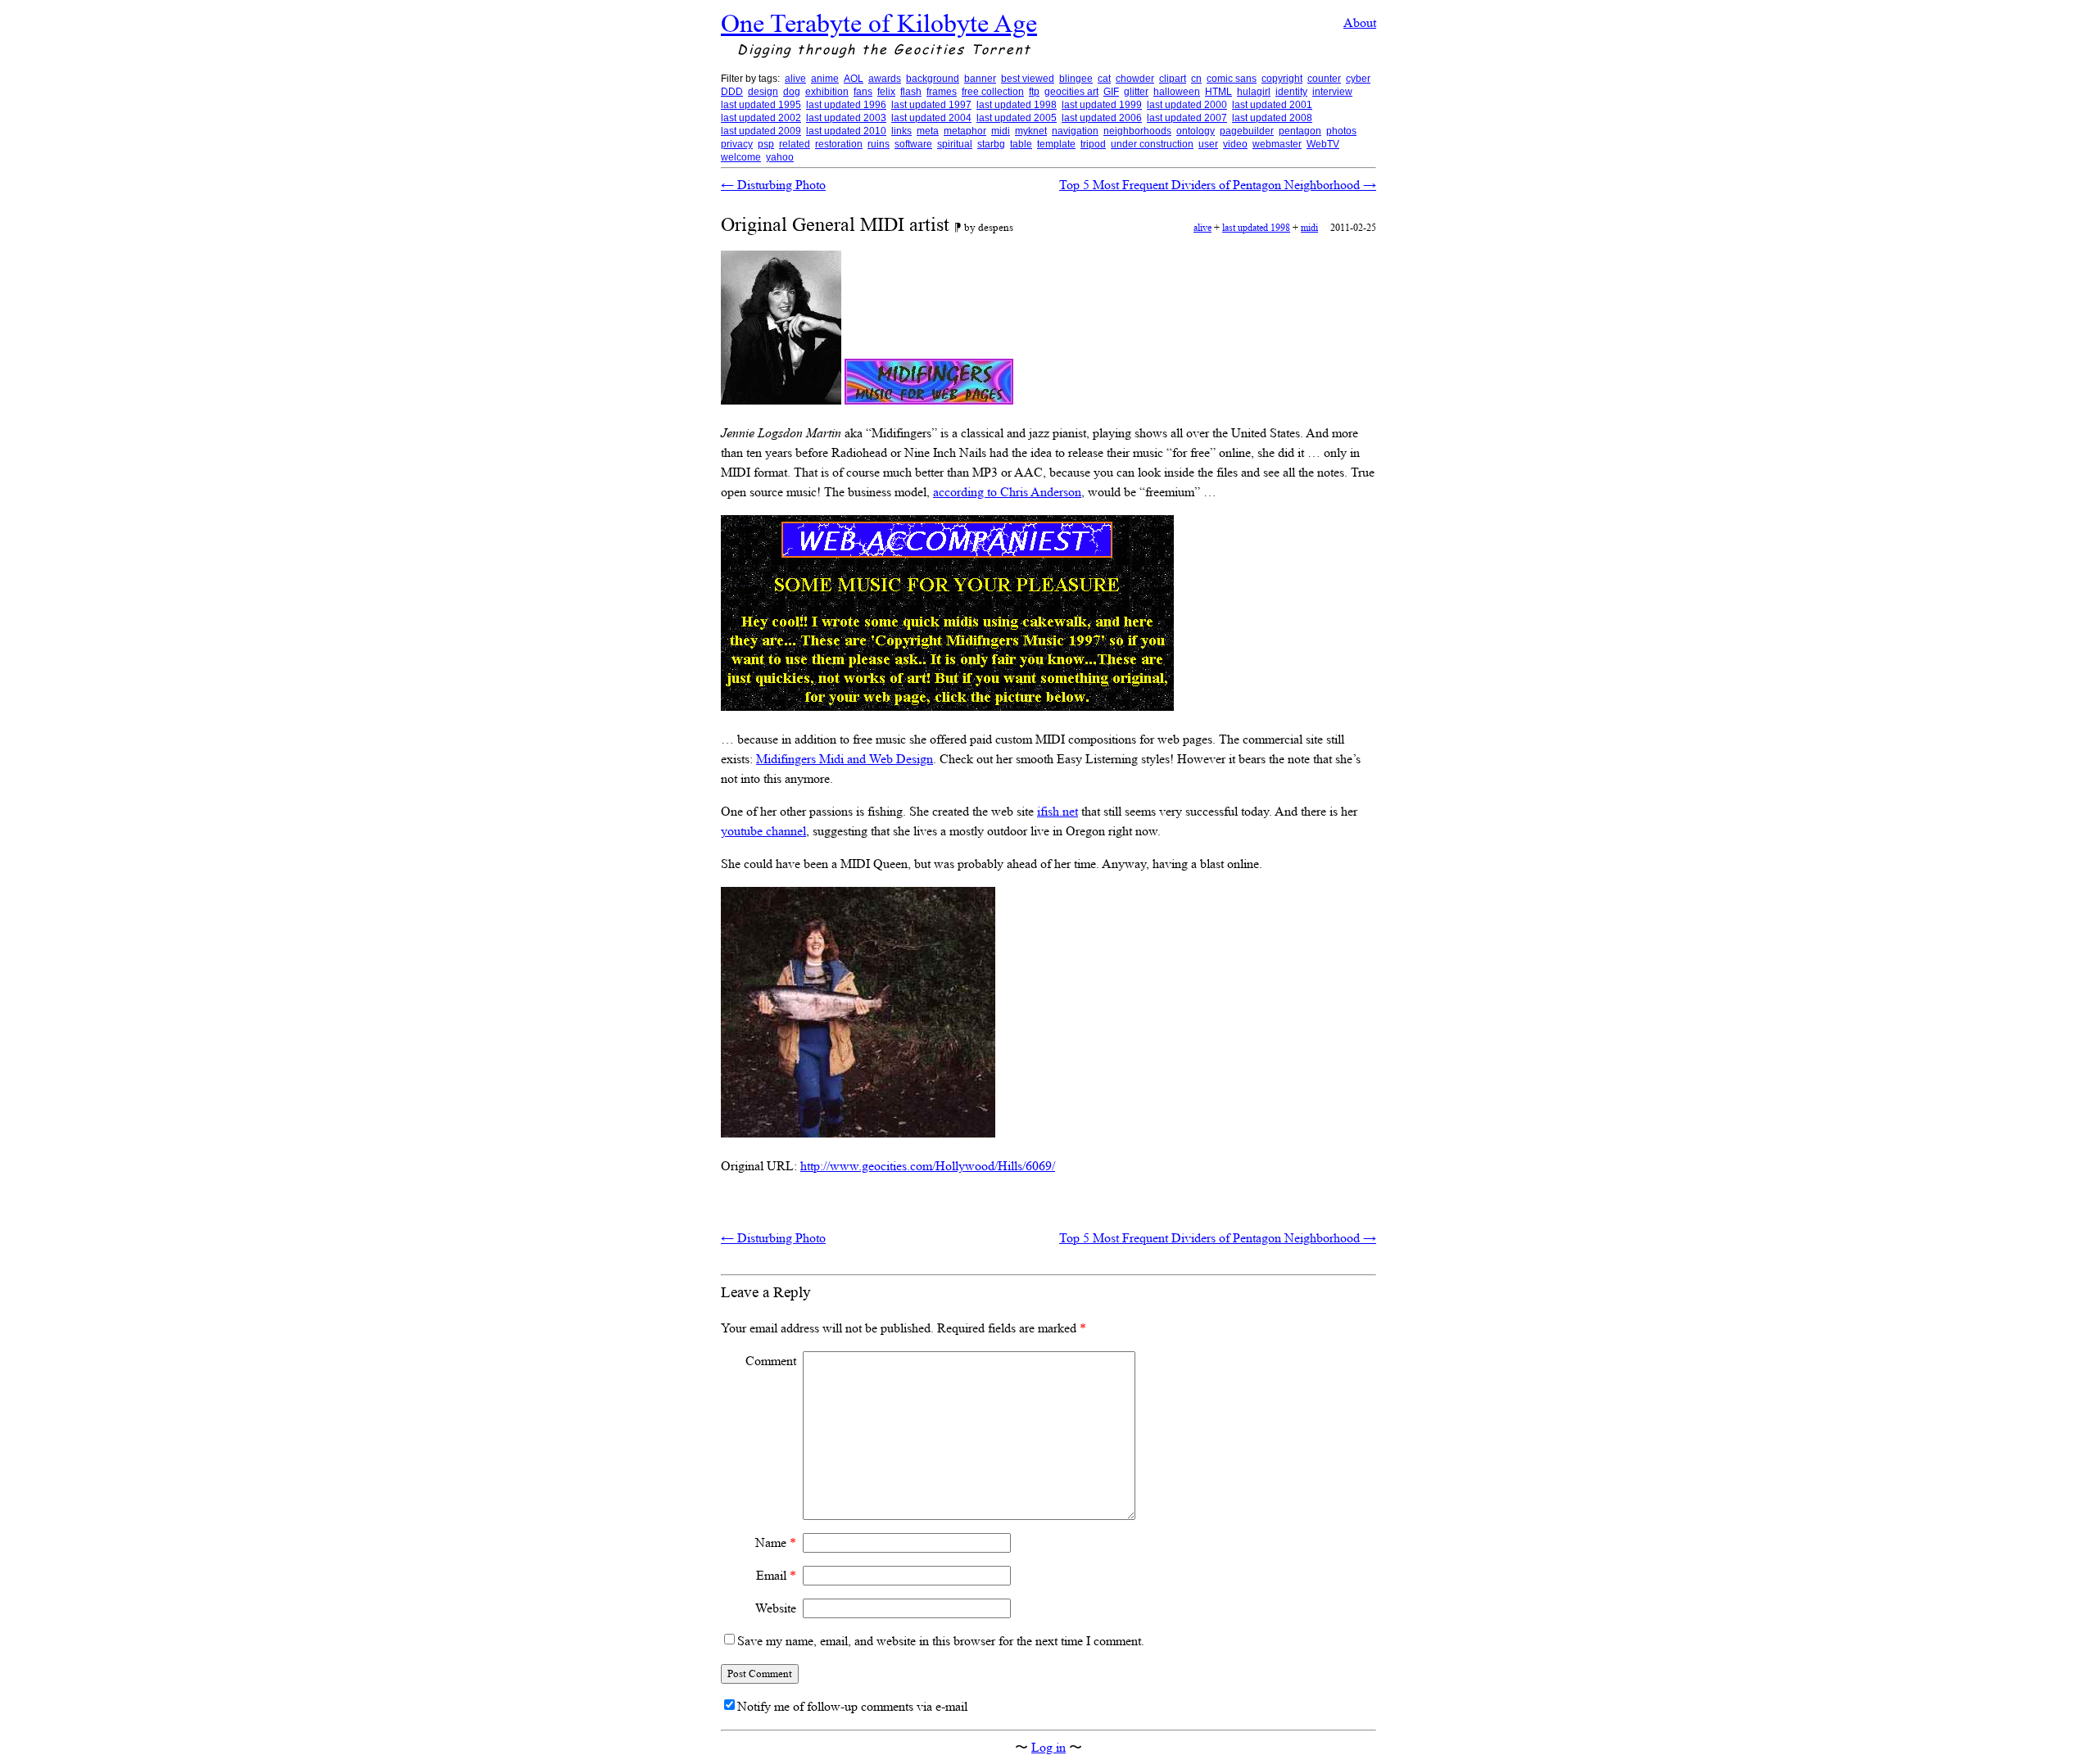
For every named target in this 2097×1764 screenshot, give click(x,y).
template (1056, 144)
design (763, 92)
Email (776, 1575)
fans (863, 92)
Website (776, 1608)
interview (1332, 92)
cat (1104, 79)
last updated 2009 (761, 131)
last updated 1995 (761, 105)
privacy (737, 144)
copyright (1282, 79)
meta (928, 131)
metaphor (965, 131)
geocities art (1071, 92)
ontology (1196, 131)
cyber (1358, 79)
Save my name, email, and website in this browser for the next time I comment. (941, 1641)
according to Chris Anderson (1007, 492)
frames (942, 92)
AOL (854, 79)
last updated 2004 (931, 118)
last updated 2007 (1187, 118)
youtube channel (763, 831)
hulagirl (1254, 92)
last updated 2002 (761, 118)
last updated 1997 (931, 105)
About (1360, 23)
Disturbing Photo (773, 185)
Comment (771, 1361)
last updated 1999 (1102, 105)
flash (911, 92)
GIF (1111, 92)
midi (1001, 131)
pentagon (1300, 131)
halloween (1177, 92)
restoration (839, 144)
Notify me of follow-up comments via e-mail (852, 1706)
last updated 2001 (1272, 105)
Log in (1048, 1747)
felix (886, 92)
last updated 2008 (1272, 118)
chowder (1135, 79)
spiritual (955, 144)
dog (792, 92)
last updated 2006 (1102, 118)
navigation (1075, 131)
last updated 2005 (1017, 118)
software (913, 144)
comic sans (1232, 79)
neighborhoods (1137, 131)
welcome (741, 157)
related (795, 144)
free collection (993, 92)
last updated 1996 (846, 105)
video (1235, 144)
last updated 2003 (846, 118)
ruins (879, 144)
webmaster (1277, 144)
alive (795, 79)
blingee (1076, 79)
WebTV (1323, 144)
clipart (1173, 79)
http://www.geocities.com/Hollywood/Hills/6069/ (928, 1166)
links (901, 131)
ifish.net (1058, 811)
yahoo (780, 157)
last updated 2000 (1187, 105)
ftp (1034, 92)
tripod (1093, 144)
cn (1196, 79)
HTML (1218, 92)
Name (776, 1542)
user (1208, 144)
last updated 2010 (846, 131)
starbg (991, 144)
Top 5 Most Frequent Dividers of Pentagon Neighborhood (1218, 185)
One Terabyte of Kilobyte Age (879, 23)
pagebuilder (1247, 131)
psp (766, 144)
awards (885, 79)
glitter (1136, 92)
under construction (1152, 144)
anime (825, 79)
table (1021, 144)
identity (1291, 92)
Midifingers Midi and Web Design (845, 759)
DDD (732, 92)
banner (980, 79)
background (933, 79)
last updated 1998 (1017, 105)
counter (1324, 79)
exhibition (827, 92)
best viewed (1028, 79)
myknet (1031, 131)
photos (1341, 131)
